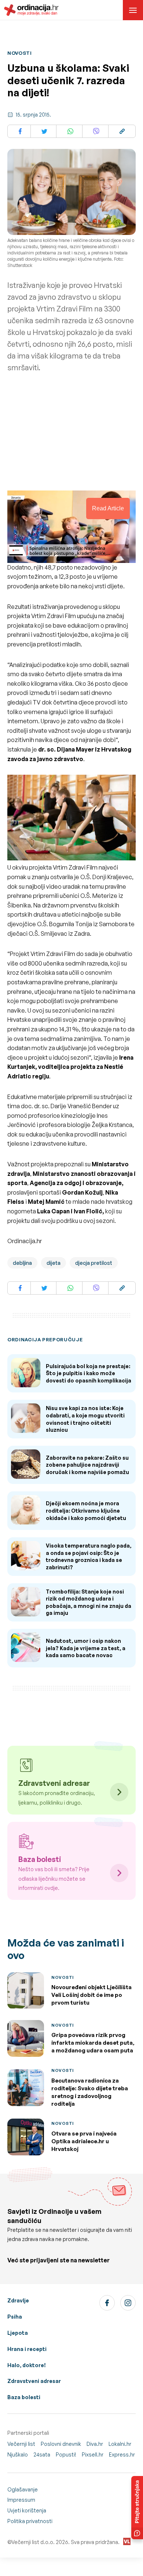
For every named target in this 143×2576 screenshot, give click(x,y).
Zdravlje (18, 2300)
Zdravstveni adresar (34, 2381)
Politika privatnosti (30, 2521)
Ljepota (18, 2333)
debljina (22, 1263)
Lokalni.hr (120, 2444)
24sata (42, 2454)
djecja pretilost (94, 1263)
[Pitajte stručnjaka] (137, 2508)
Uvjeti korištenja (27, 2510)
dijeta (54, 1263)
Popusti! (66, 2454)
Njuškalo (18, 2454)
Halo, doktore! (27, 2365)
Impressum (21, 2500)
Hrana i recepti (27, 2349)
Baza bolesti (24, 2397)
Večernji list (21, 2444)
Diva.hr (95, 2444)
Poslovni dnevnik (61, 2444)
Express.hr (122, 2454)
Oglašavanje (23, 2489)
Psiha (15, 2317)
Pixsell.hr (93, 2454)
